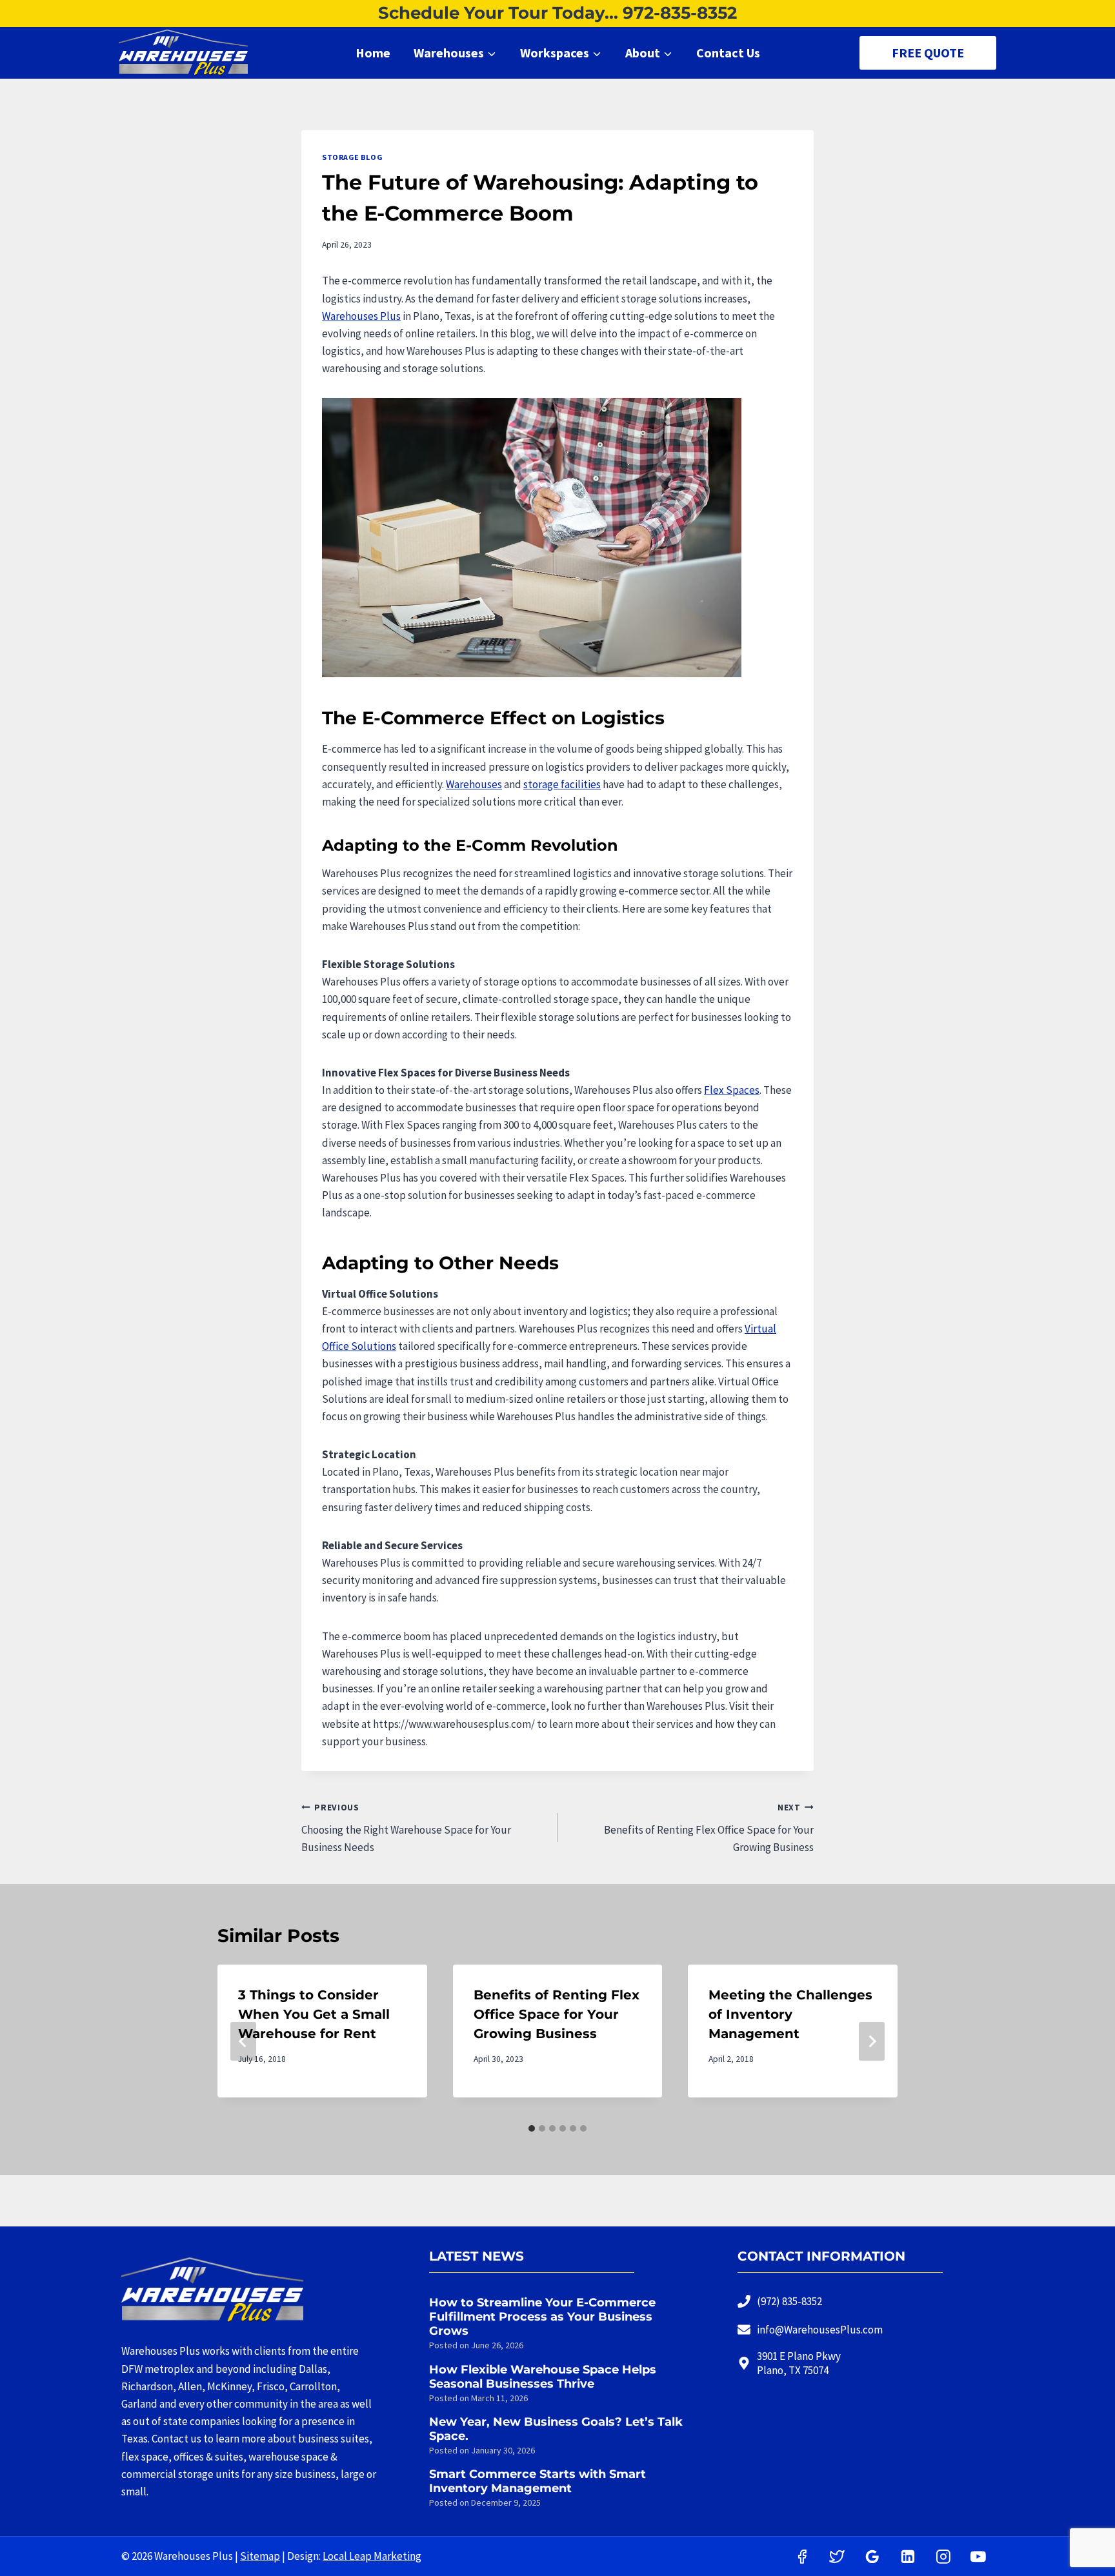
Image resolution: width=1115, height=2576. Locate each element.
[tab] (532, 2128)
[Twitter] (838, 2557)
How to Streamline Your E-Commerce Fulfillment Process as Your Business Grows (542, 2317)
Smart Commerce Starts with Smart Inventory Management (537, 2481)
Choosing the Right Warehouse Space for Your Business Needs (406, 1828)
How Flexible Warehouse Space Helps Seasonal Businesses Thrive (543, 2377)
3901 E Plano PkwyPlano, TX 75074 (799, 2363)
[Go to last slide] (243, 2041)
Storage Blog (352, 157)
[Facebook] (802, 2557)
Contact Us (728, 53)
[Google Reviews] (872, 2557)
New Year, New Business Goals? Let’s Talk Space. (556, 2429)
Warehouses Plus (361, 316)
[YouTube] (978, 2557)
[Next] (872, 2041)
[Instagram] (943, 2557)
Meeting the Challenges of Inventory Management (790, 2014)
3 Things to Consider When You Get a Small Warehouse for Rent (314, 2014)
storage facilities (562, 784)
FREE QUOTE (928, 53)
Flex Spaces (732, 1090)
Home (373, 53)
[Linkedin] (908, 2557)
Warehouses (474, 784)
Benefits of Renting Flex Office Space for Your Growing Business (709, 1828)
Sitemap (260, 2556)
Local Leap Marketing (372, 2556)
